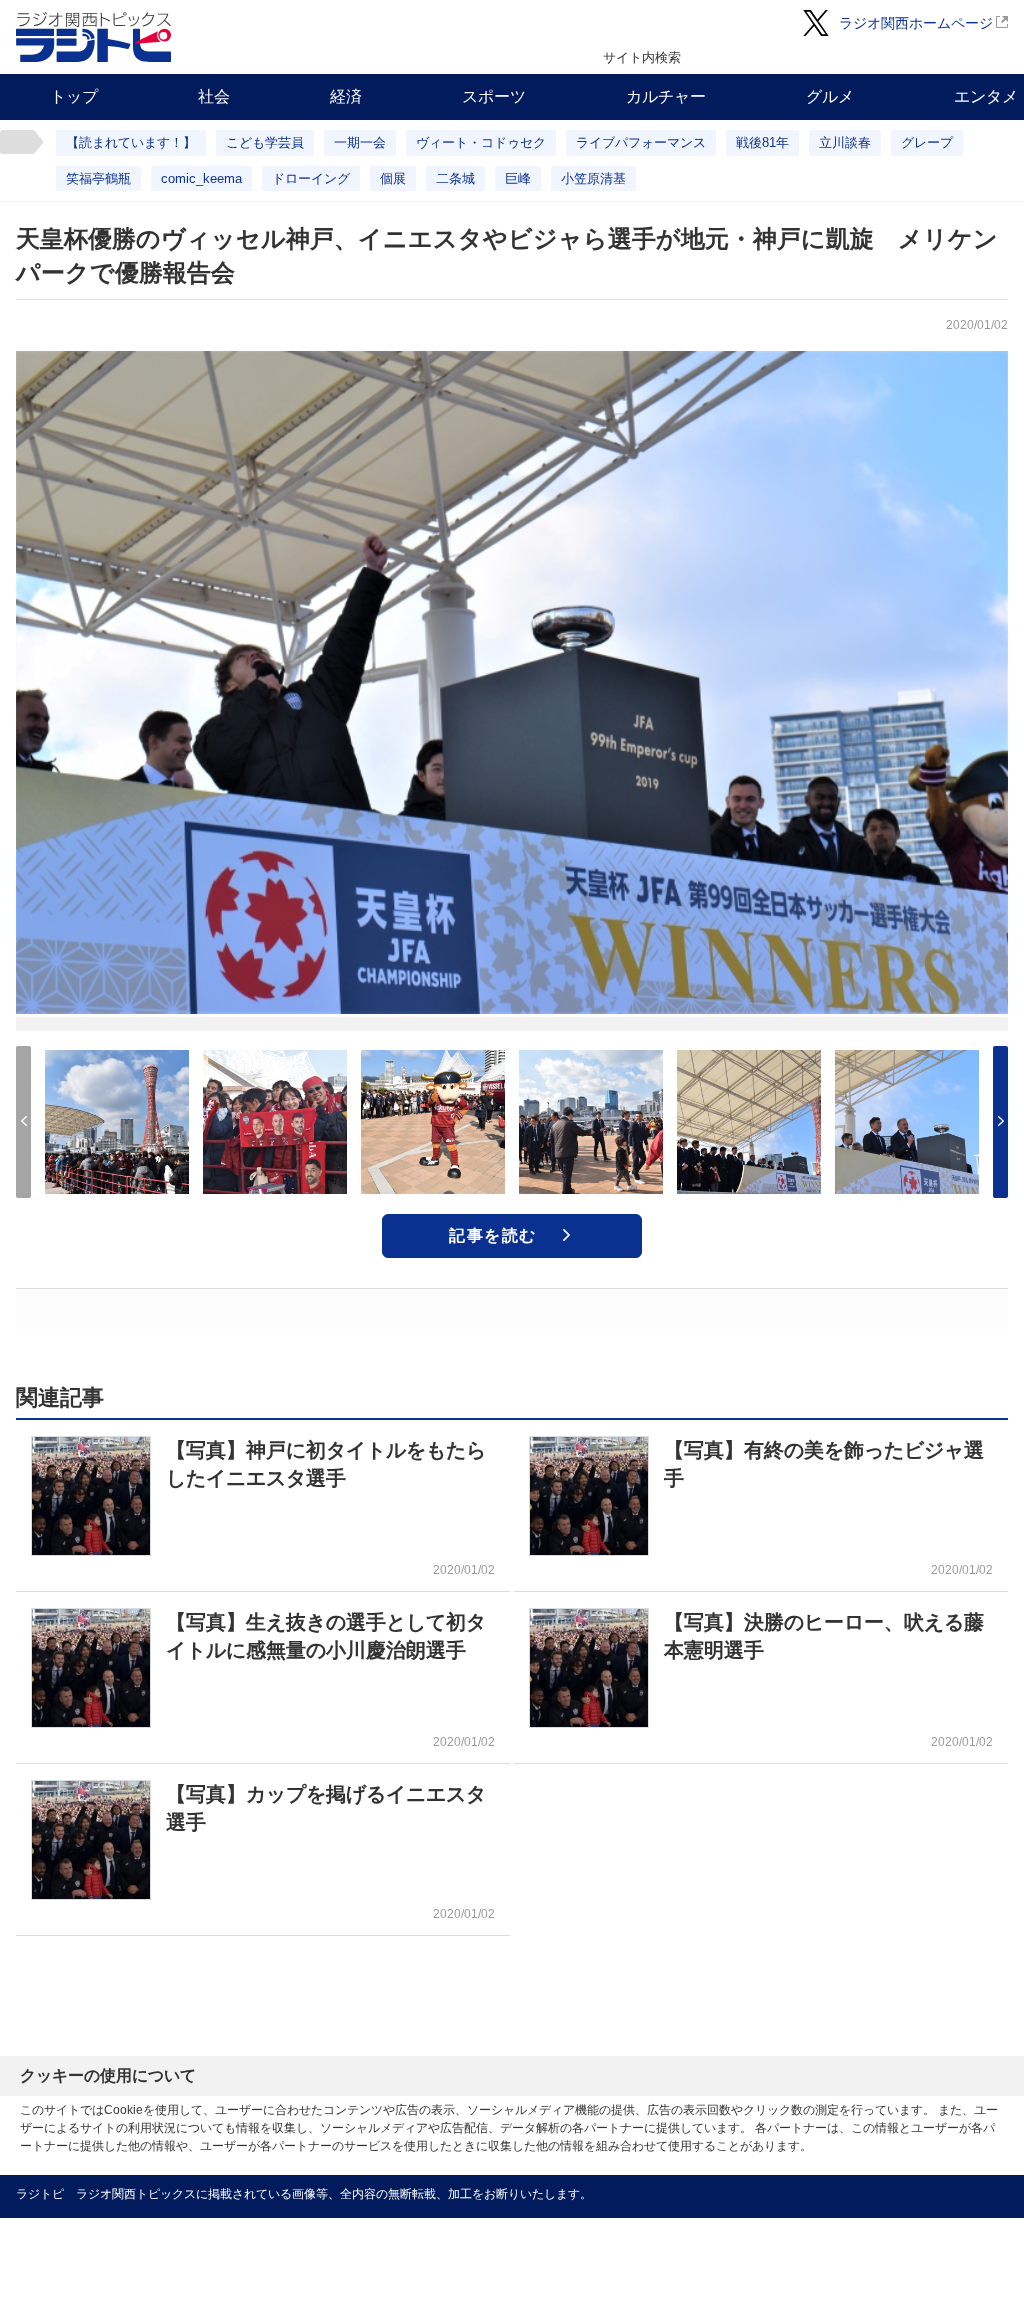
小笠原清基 (593, 178)
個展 (393, 178)
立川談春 (845, 142)
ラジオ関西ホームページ (916, 23)
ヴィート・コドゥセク (481, 142)
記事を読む (493, 1235)
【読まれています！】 (131, 142)
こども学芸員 (265, 142)
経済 (346, 96)
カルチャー (666, 96)
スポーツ (494, 96)
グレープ (927, 142)
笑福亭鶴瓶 (98, 178)
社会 (214, 96)
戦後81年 (762, 142)
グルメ (830, 96)
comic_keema (201, 178)
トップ (74, 96)
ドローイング (311, 178)
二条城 (455, 178)
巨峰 (518, 178)
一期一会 (360, 142)
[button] (1000, 1122)
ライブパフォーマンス (641, 142)
